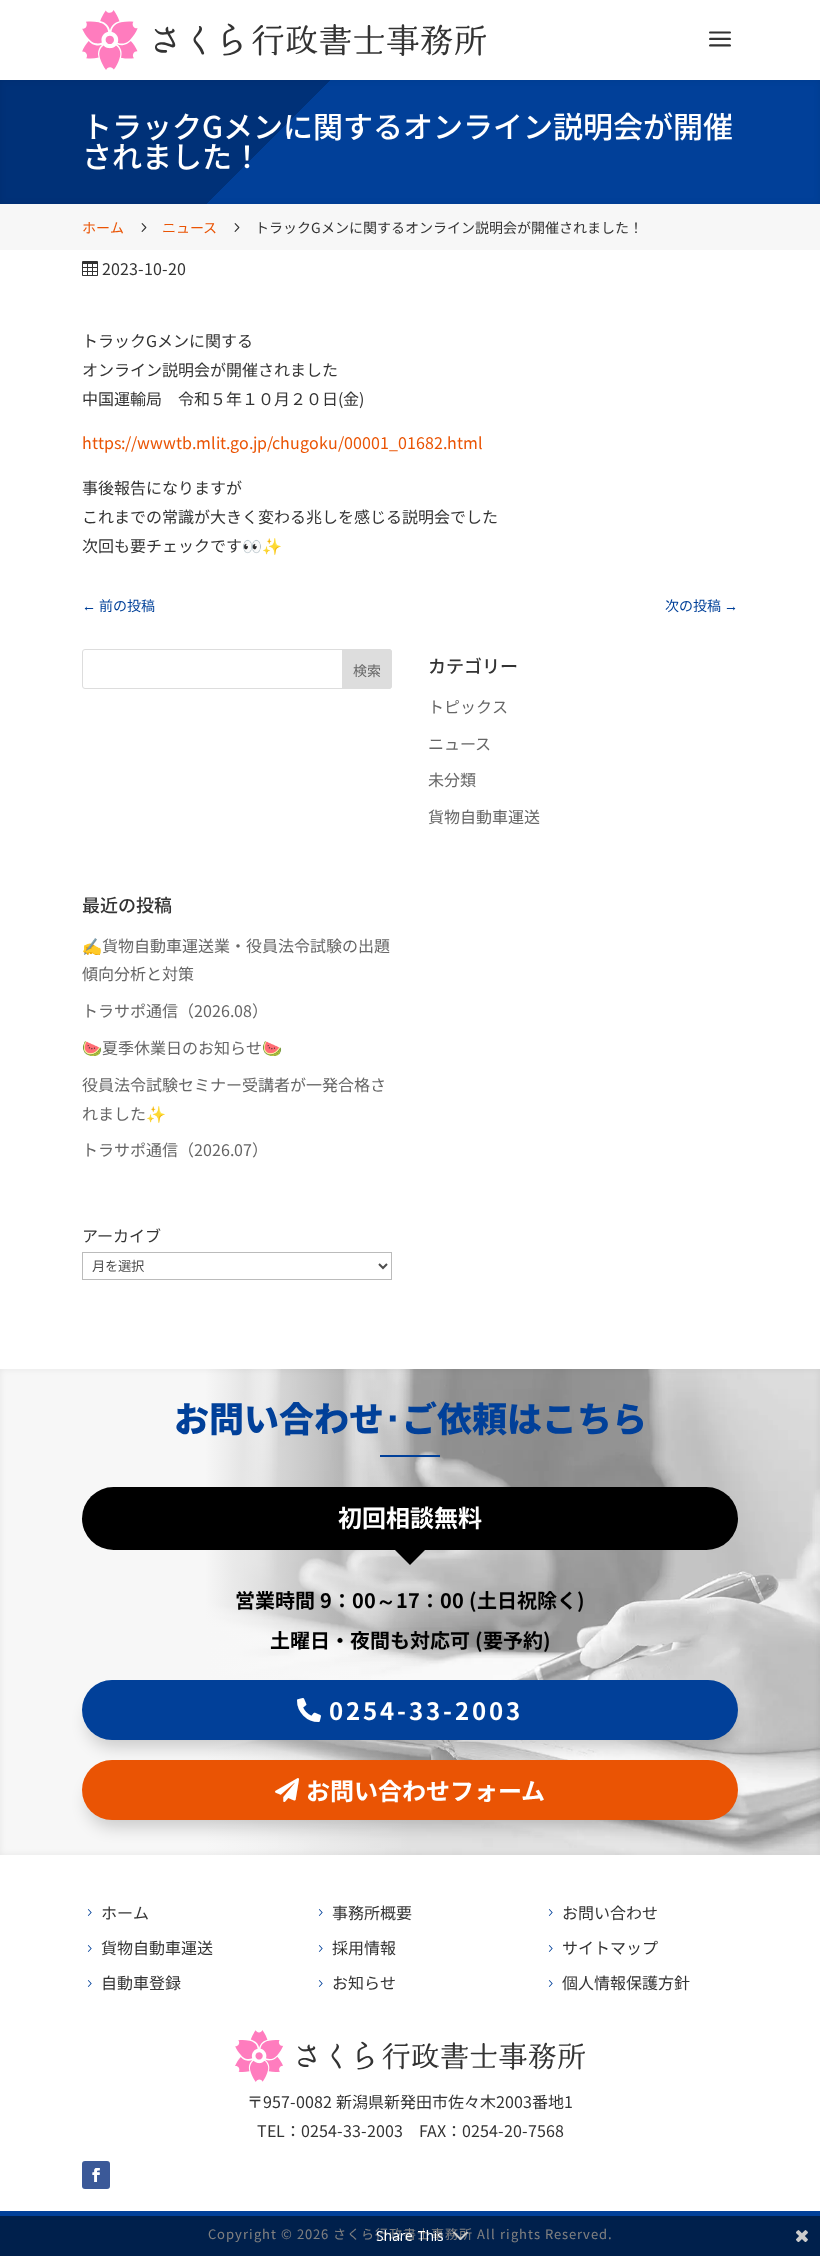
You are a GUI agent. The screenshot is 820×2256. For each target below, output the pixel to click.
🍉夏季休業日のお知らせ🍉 (182, 1047)
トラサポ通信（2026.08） (175, 1010)
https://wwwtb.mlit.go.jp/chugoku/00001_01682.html (282, 442)
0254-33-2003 (426, 1709)
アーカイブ (121, 1235)
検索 (367, 670)
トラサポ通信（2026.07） (175, 1149)
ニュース (459, 743)
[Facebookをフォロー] (96, 2175)
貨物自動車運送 (484, 816)
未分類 (452, 779)
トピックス (468, 706)
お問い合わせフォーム (425, 1789)
